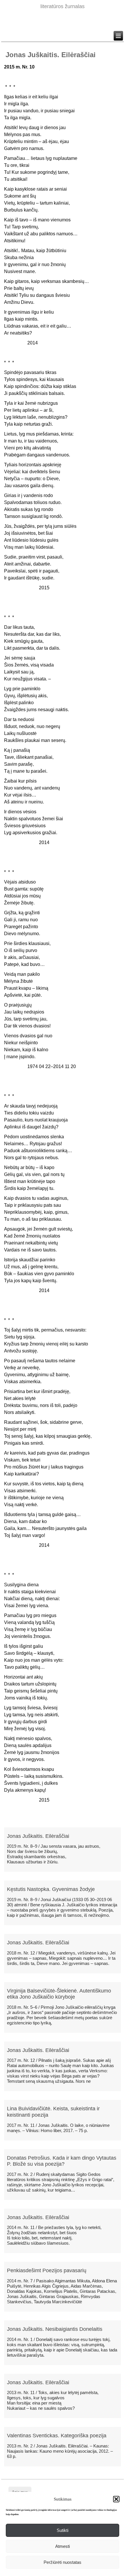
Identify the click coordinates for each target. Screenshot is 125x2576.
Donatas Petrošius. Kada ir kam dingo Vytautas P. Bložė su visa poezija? (62, 2161)
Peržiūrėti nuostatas (63, 2562)
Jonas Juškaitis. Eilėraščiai (38, 1836)
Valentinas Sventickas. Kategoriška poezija (57, 2436)
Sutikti (63, 2530)
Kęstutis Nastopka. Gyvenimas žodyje (51, 1889)
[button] (116, 2499)
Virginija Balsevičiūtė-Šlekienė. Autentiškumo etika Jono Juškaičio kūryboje (59, 1994)
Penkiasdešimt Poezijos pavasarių (47, 2270)
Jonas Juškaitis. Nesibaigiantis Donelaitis (55, 2329)
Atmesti (63, 2546)
